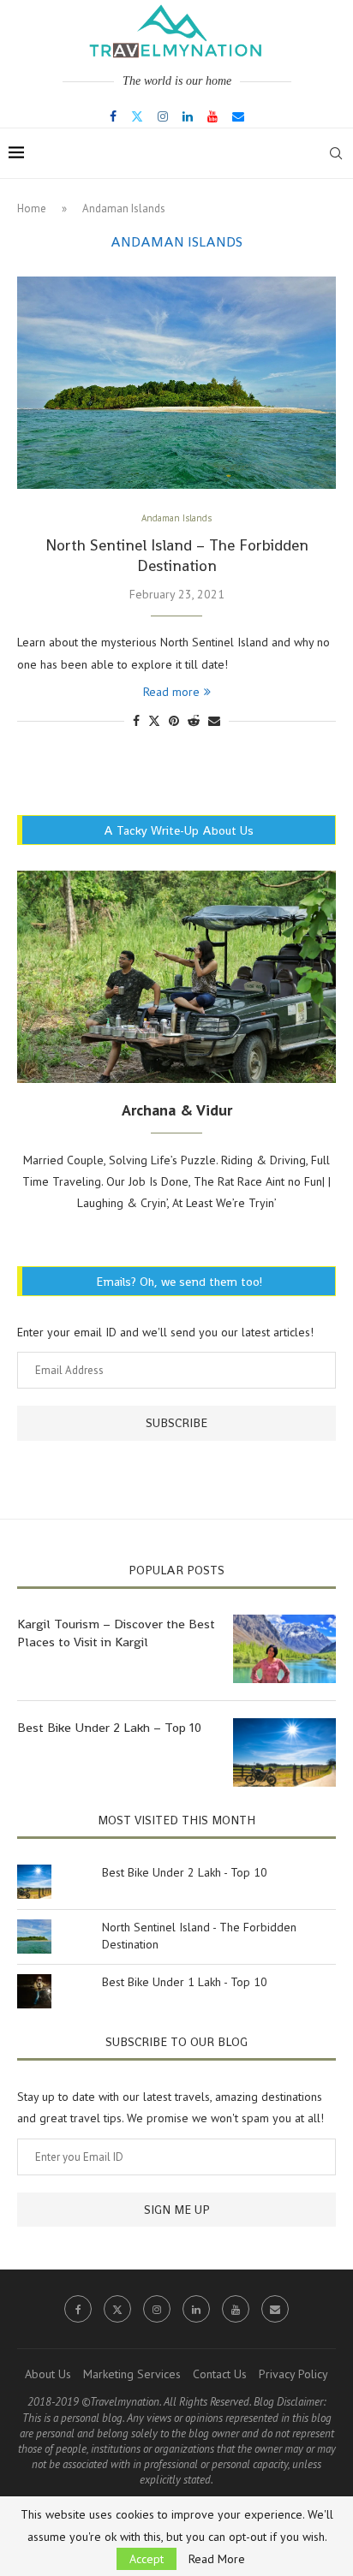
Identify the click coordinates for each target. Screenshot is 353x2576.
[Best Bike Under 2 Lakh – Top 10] (284, 1752)
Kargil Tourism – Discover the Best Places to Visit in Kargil (116, 1633)
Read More (217, 2559)
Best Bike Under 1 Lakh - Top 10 (185, 1982)
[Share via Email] (214, 721)
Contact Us (220, 2374)
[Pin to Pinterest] (174, 721)
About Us (48, 2374)
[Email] (238, 116)
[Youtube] (212, 116)
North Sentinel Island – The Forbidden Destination (177, 555)
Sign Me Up (177, 2210)
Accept (147, 2559)
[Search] (336, 153)
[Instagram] (163, 116)
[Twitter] (137, 116)
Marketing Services (132, 2374)
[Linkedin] (188, 116)
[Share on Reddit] (194, 721)
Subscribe (176, 1423)
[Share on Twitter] (154, 721)
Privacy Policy (293, 2374)
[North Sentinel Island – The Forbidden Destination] (176, 383)
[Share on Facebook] (136, 721)
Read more (171, 692)
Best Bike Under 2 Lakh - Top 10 (185, 1872)
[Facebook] (113, 116)
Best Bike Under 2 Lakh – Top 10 (109, 1727)
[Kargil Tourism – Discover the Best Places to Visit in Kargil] (284, 1649)
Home (32, 208)
